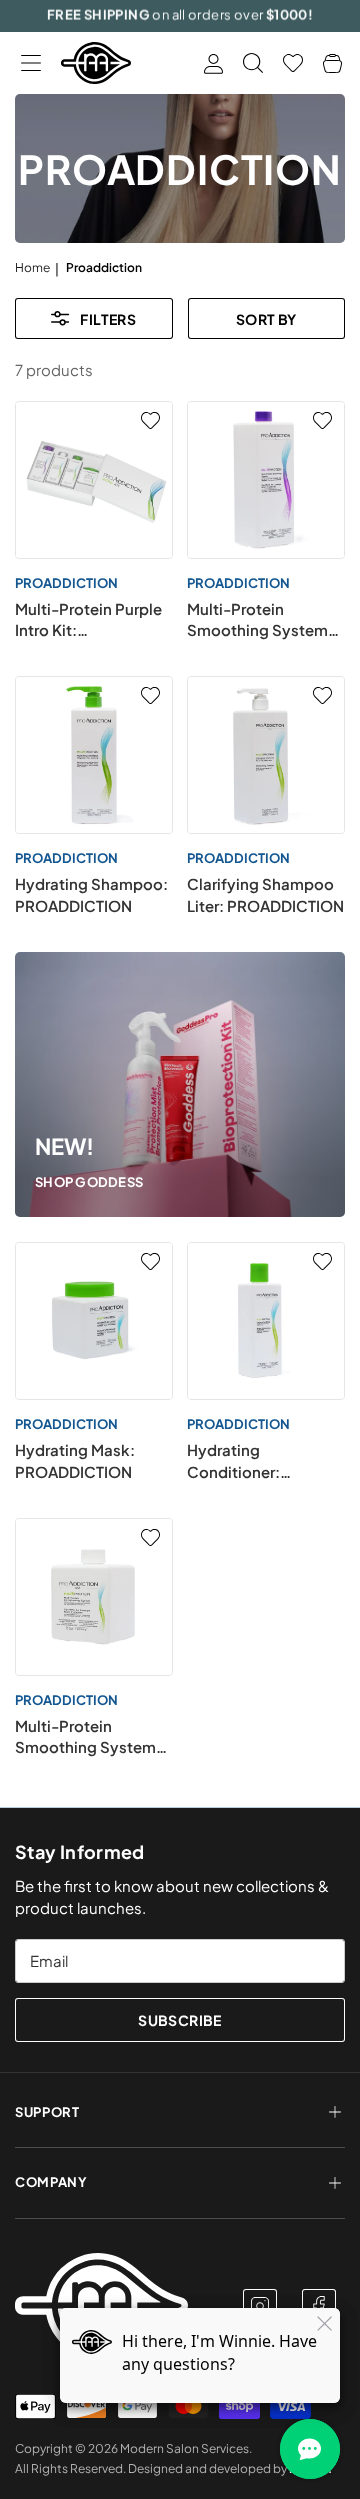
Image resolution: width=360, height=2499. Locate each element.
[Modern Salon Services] (96, 63)
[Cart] (332, 63)
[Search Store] (253, 63)
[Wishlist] (293, 63)
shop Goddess (89, 1182)
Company (51, 2182)
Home (32, 267)
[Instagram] (260, 2306)
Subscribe (180, 2020)
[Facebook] (319, 2306)
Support (47, 2112)
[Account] (213, 63)
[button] (30, 63)
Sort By (266, 319)
